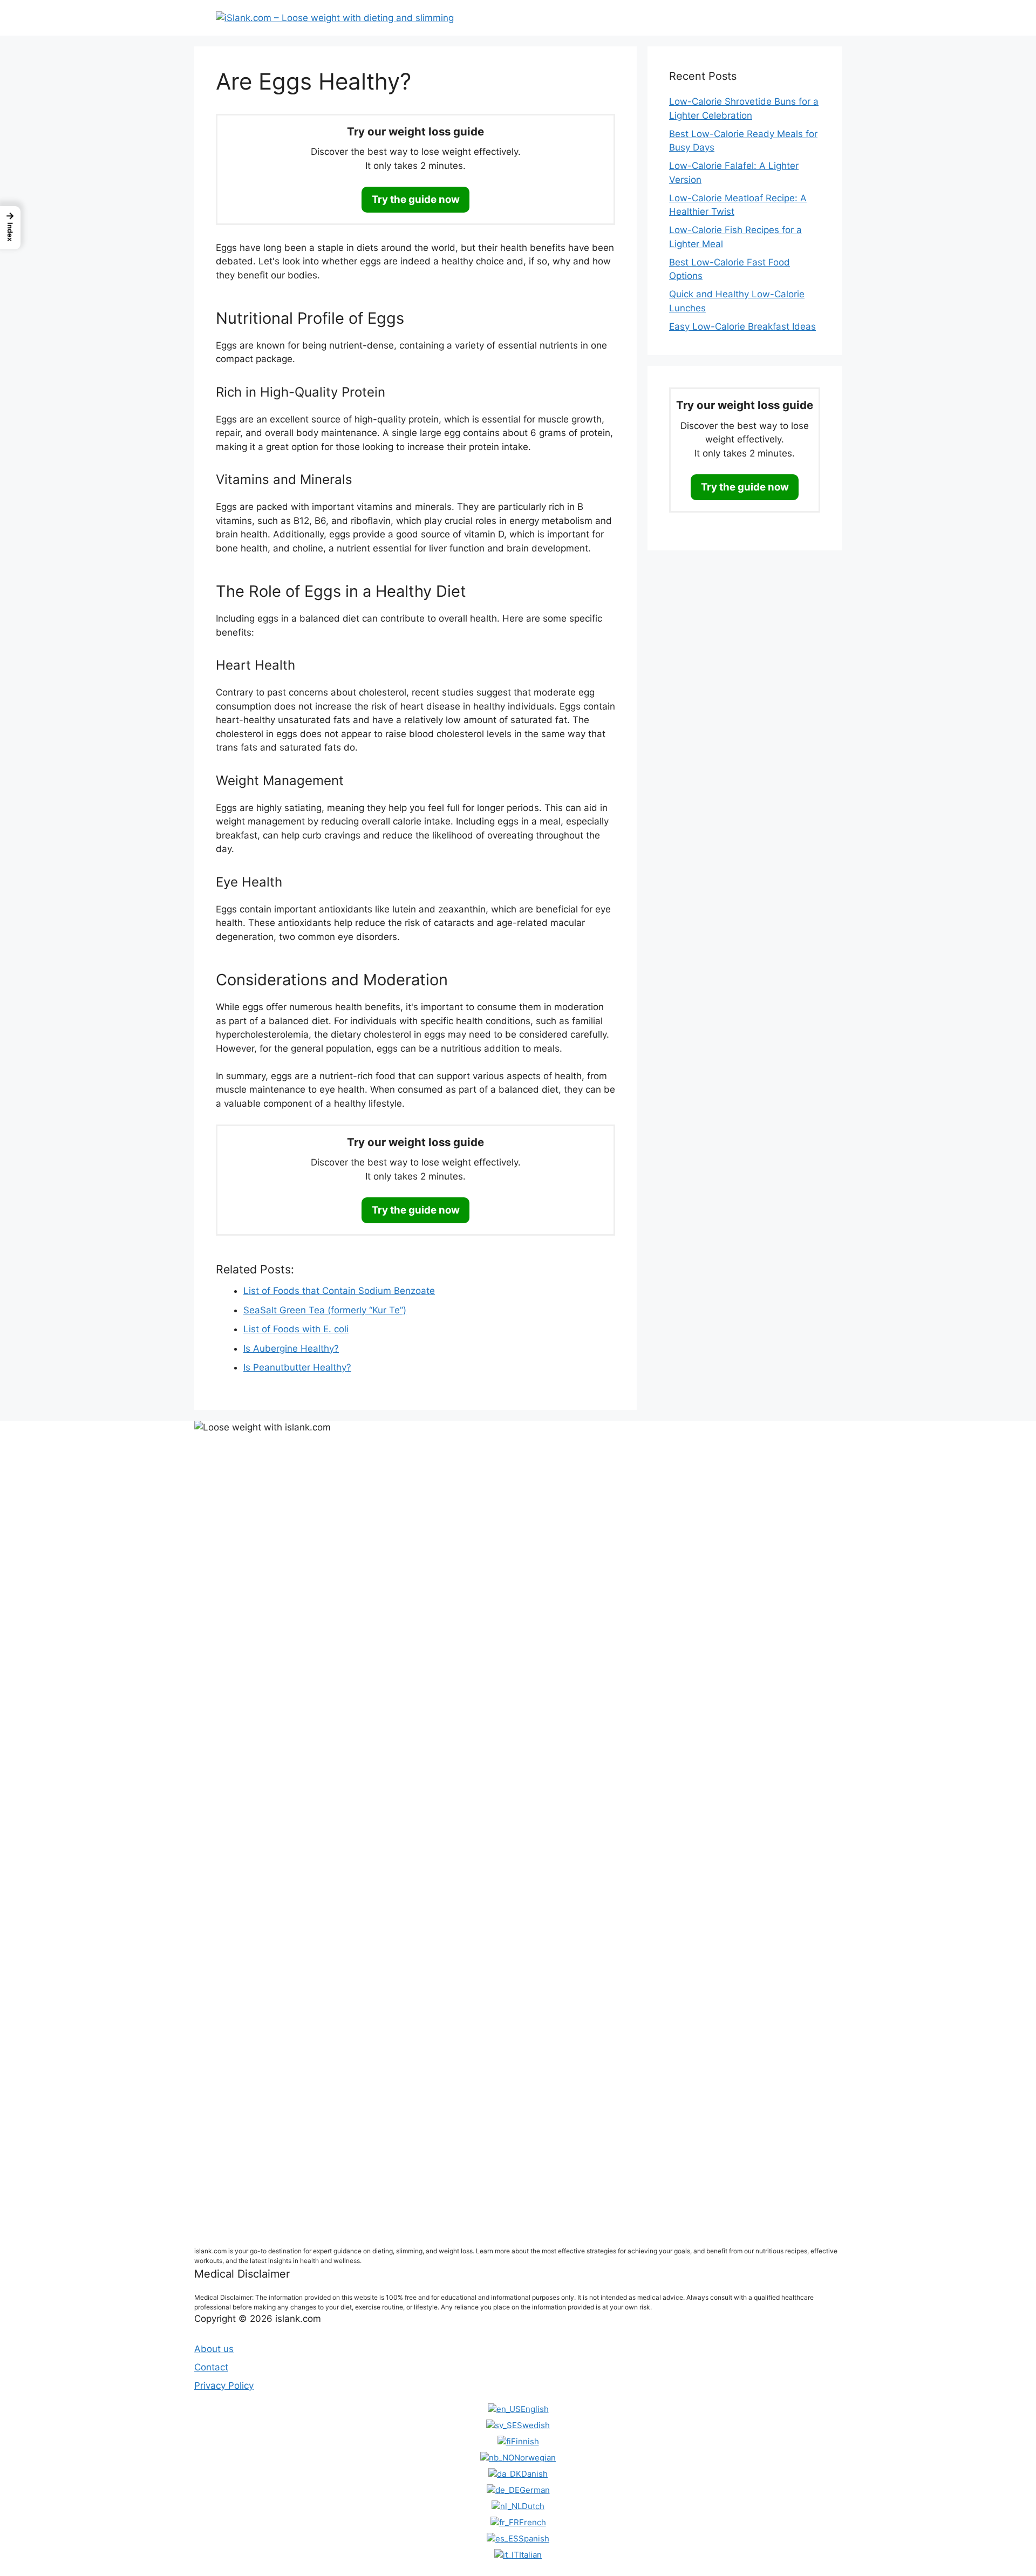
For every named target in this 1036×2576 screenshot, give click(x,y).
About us (214, 2349)
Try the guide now (416, 199)
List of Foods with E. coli (296, 1329)
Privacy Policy (224, 2386)
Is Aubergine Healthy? (291, 1348)
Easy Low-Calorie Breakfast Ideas (742, 326)
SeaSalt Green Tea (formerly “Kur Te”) (325, 1310)
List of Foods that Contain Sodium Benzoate (339, 1291)
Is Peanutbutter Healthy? (297, 1367)
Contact (211, 2367)
